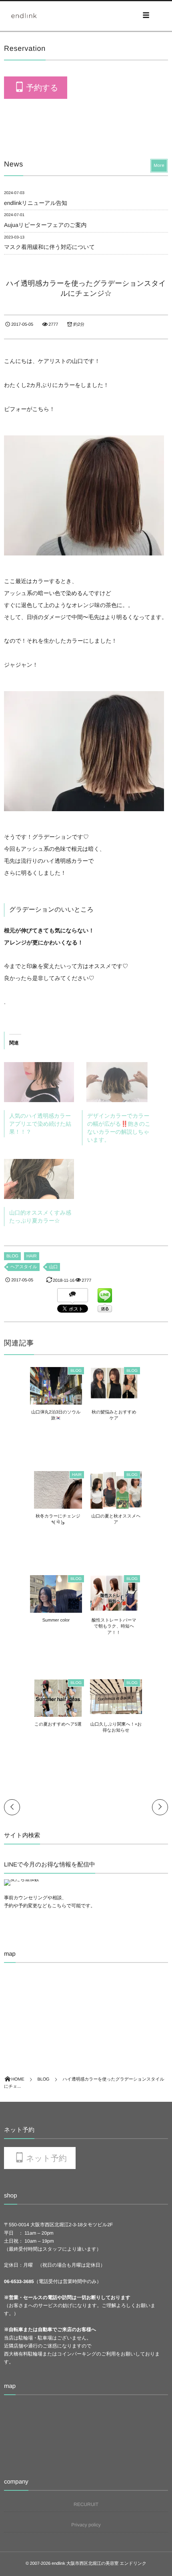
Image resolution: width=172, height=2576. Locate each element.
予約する (42, 88)
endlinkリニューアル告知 (36, 203)
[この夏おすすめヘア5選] (58, 1716)
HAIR (32, 1256)
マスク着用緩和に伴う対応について (49, 247)
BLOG (12, 1256)
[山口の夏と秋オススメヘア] (116, 1507)
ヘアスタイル (24, 1267)
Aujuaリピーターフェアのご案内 (45, 225)
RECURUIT (86, 2504)
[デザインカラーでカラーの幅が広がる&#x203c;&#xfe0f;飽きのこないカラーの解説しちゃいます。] (117, 1082)
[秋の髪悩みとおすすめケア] (114, 1395)
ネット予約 (46, 2158)
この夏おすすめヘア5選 (58, 1724)
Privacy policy (86, 2525)
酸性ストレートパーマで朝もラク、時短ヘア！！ (114, 1627)
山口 (54, 1267)
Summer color (56, 1620)
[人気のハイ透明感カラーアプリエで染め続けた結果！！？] (39, 1082)
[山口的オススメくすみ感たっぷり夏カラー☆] (39, 1179)
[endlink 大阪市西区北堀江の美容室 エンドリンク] (24, 16)
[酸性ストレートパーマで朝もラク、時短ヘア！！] (114, 1608)
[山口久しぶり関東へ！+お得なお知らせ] (116, 1710)
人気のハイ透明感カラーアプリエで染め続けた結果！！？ (40, 1124)
